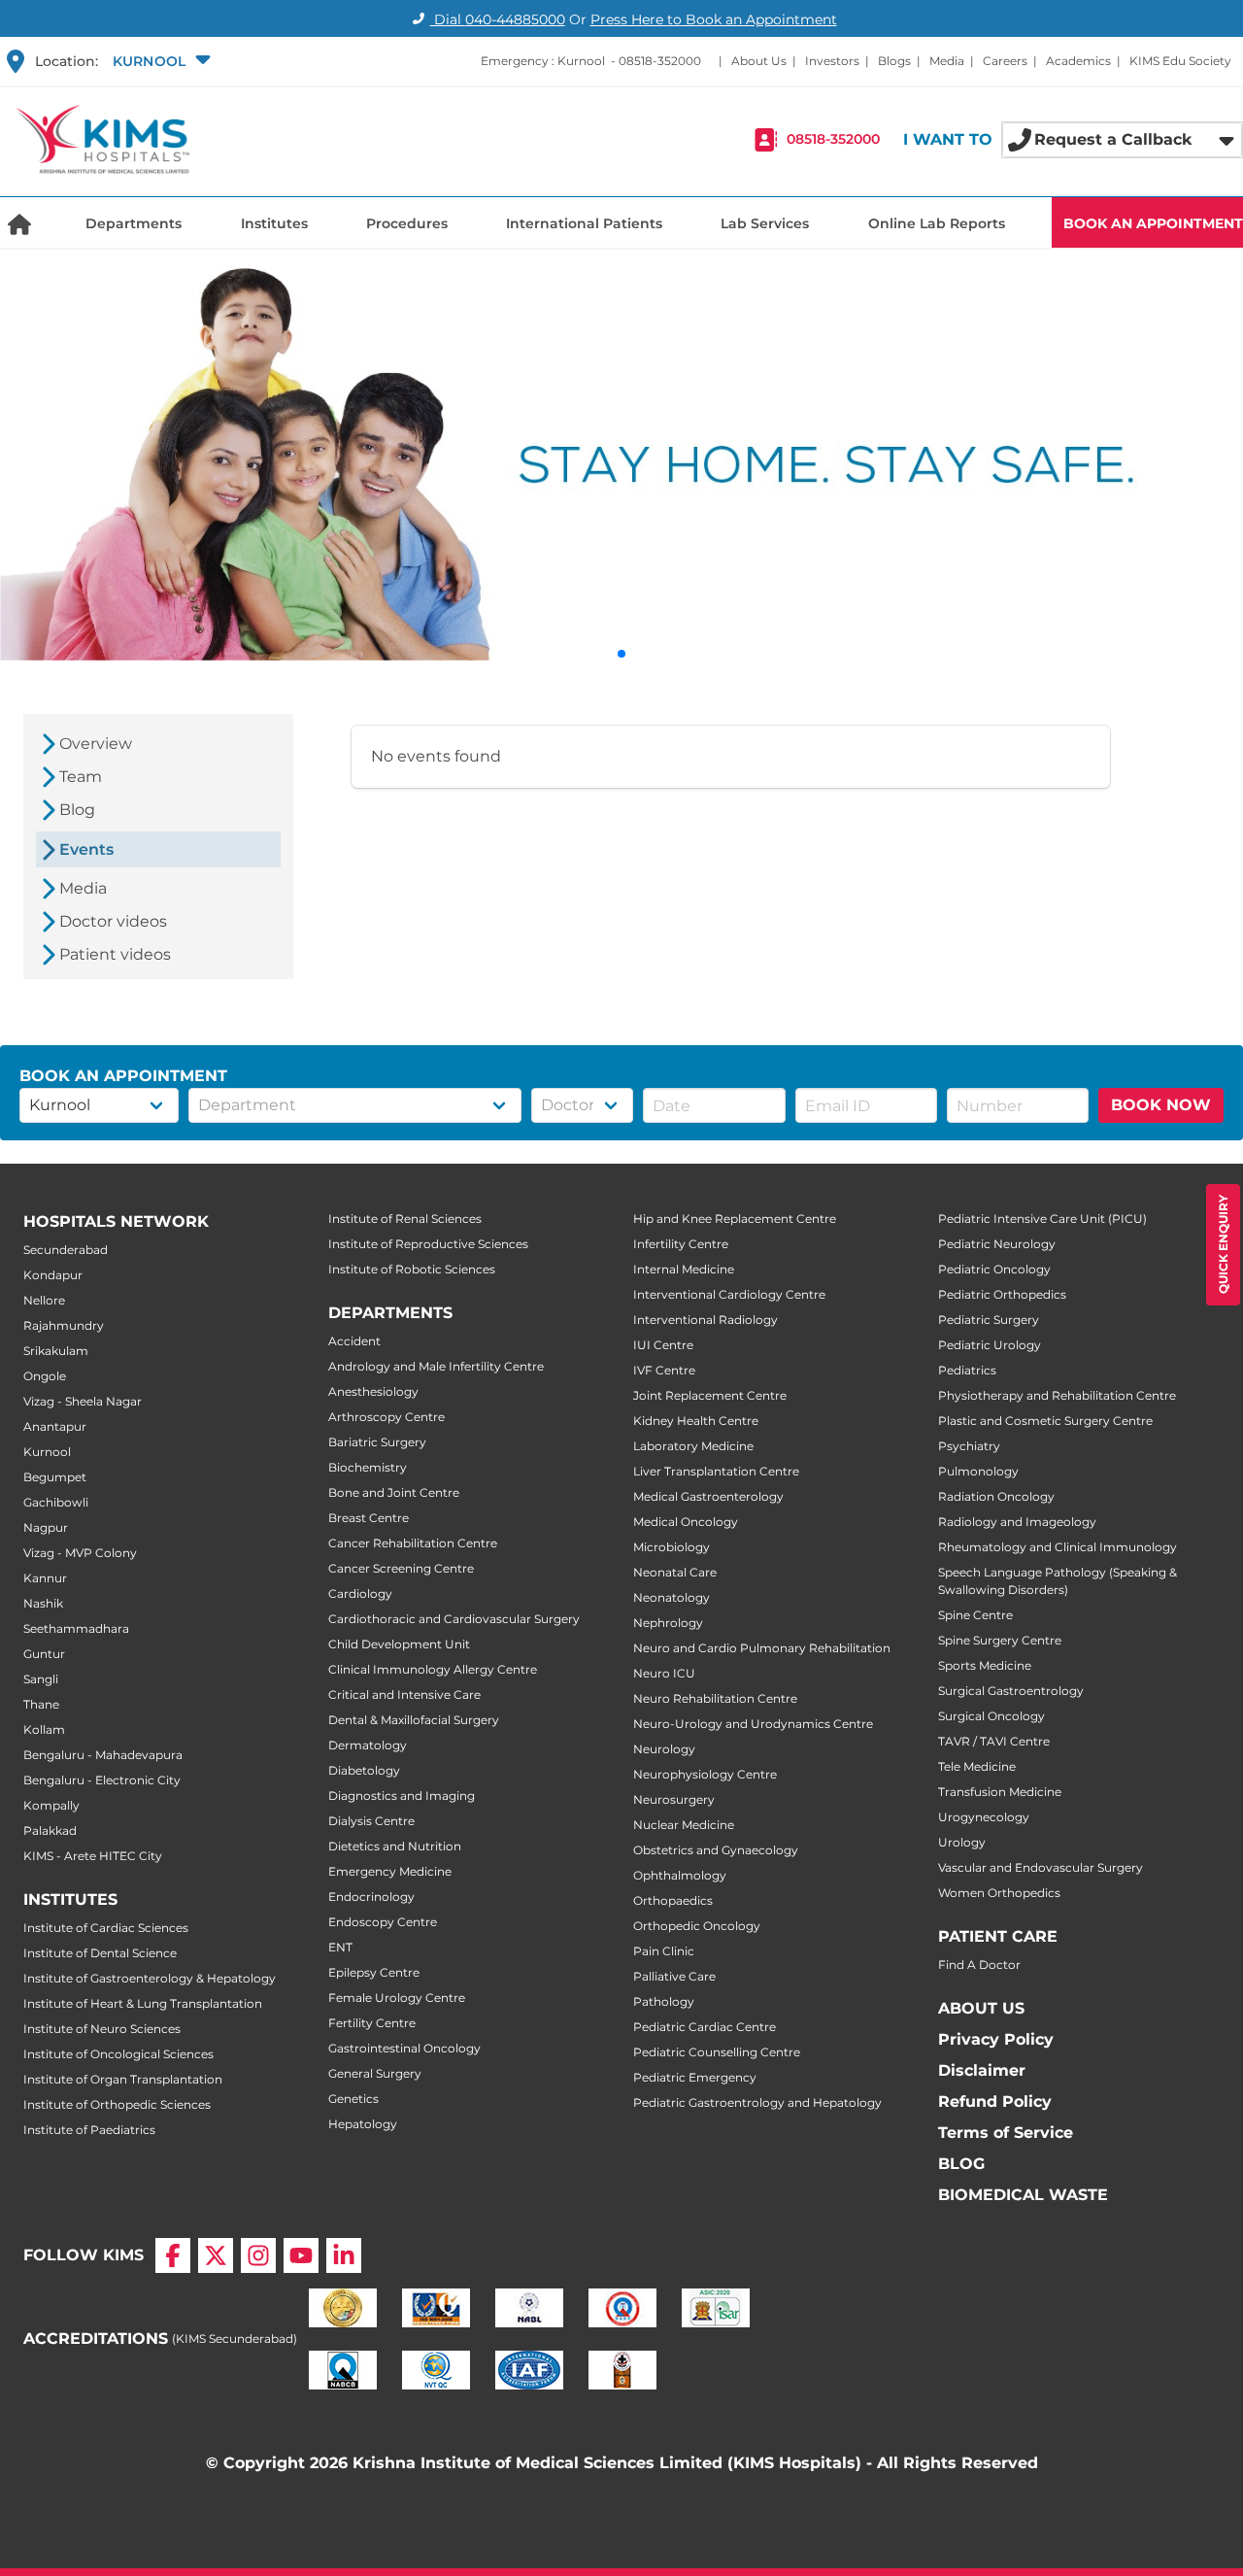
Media (947, 61)
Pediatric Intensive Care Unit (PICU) (1042, 1219)
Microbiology (672, 1547)
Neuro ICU (664, 1673)
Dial (498, 19)
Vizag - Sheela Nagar (83, 1401)
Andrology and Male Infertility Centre (436, 1366)
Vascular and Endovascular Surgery (1041, 1867)
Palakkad (50, 1830)
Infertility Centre (681, 1244)
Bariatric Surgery (377, 1442)
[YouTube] (301, 2255)
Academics (1078, 61)
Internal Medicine (684, 1269)
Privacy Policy (996, 2039)
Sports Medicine (985, 1665)
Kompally (51, 1805)
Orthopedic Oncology (697, 1926)
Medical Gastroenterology (708, 1496)
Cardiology (360, 1593)
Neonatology (672, 1597)
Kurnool (47, 1452)
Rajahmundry (64, 1325)
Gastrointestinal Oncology (404, 2048)
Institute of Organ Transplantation (123, 2079)
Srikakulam (56, 1351)
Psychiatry (969, 1446)
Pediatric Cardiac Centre (705, 2027)
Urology (962, 1842)
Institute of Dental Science (100, 1953)
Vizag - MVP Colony (80, 1553)
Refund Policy (995, 2101)
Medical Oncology (686, 1522)
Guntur (44, 1654)
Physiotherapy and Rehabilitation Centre (1057, 1395)
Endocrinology (371, 1897)
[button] (159, 61)
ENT (340, 1947)
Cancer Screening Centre (401, 1568)
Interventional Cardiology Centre (729, 1294)
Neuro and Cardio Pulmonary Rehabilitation (762, 1648)
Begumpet (55, 1477)
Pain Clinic (664, 1951)
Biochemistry (368, 1467)
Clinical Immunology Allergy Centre (433, 1669)
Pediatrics (967, 1370)
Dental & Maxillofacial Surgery (414, 1720)
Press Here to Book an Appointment (714, 19)
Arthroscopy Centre (386, 1417)
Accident (354, 1341)
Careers (1005, 61)
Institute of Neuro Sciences (102, 2029)
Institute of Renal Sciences (405, 1219)
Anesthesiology (373, 1391)
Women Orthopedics (999, 1893)
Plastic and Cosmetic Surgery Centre (1045, 1421)
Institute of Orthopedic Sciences (117, 2104)
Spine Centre (975, 1615)
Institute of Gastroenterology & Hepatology (150, 1978)
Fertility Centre (372, 2023)
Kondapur (53, 1275)
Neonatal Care (675, 1572)
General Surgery (375, 2073)
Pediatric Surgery (989, 1320)
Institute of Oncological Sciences (118, 2054)
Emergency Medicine (390, 1871)
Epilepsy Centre (374, 1972)
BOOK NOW (1161, 1105)
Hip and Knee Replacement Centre (735, 1219)
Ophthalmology (680, 1875)
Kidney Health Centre (696, 1421)
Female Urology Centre (397, 1998)
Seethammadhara (76, 1628)
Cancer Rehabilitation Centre (413, 1543)
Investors (832, 61)
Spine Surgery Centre (1000, 1640)
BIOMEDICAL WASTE (1023, 2195)
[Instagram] (258, 2255)
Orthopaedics (673, 1900)
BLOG (961, 2164)
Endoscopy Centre (383, 1922)
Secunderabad (66, 1250)
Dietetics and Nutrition (395, 1846)
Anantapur (55, 1426)
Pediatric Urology (990, 1345)
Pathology (664, 2001)
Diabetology (364, 1770)
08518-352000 (660, 61)
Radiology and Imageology (1017, 1522)
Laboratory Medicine (693, 1446)
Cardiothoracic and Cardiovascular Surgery (454, 1619)
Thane (41, 1704)
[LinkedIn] (344, 2255)
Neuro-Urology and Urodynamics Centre (753, 1724)
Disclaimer (982, 2070)
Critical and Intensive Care (404, 1695)
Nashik (43, 1603)
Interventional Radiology (705, 1320)
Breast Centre (369, 1518)
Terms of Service (1006, 2133)
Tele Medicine (977, 1766)
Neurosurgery (674, 1799)
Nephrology (668, 1623)
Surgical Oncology (991, 1716)
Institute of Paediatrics (89, 2130)
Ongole (45, 1376)
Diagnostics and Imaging (402, 1796)
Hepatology (363, 2124)
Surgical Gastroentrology (1011, 1691)
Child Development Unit (399, 1644)
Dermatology (368, 1745)
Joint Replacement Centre (710, 1395)
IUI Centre (663, 1345)
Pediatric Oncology (994, 1269)
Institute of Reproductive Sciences (428, 1244)
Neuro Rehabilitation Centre (715, 1698)
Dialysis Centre (371, 1821)
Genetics (353, 2099)
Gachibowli (56, 1502)
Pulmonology (978, 1471)
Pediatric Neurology (997, 1244)
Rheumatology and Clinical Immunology (1058, 1547)
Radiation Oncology (996, 1496)
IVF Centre (664, 1370)
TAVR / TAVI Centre (994, 1741)
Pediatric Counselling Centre (717, 2052)
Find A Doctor (979, 1965)
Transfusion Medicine (1000, 1792)
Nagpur (46, 1527)
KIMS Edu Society (1180, 61)
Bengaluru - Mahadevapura (103, 1755)
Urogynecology (984, 1817)
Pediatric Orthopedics (1002, 1294)
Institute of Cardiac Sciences (106, 1928)
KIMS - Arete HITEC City (93, 1856)
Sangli (41, 1679)
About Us (759, 61)
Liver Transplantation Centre (716, 1471)
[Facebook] (173, 2255)
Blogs (894, 61)
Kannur (45, 1578)
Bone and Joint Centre (394, 1492)
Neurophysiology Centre (705, 1774)
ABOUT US (981, 2008)
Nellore (44, 1300)
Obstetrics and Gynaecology (716, 1850)
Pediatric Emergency (695, 2077)
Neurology (664, 1749)
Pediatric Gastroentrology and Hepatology (757, 2102)
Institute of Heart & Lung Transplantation (143, 2003)
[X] (216, 2255)
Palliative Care (674, 1976)
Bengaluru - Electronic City (102, 1780)
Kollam (44, 1729)
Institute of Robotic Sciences (412, 1269)
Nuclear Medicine (684, 1825)
